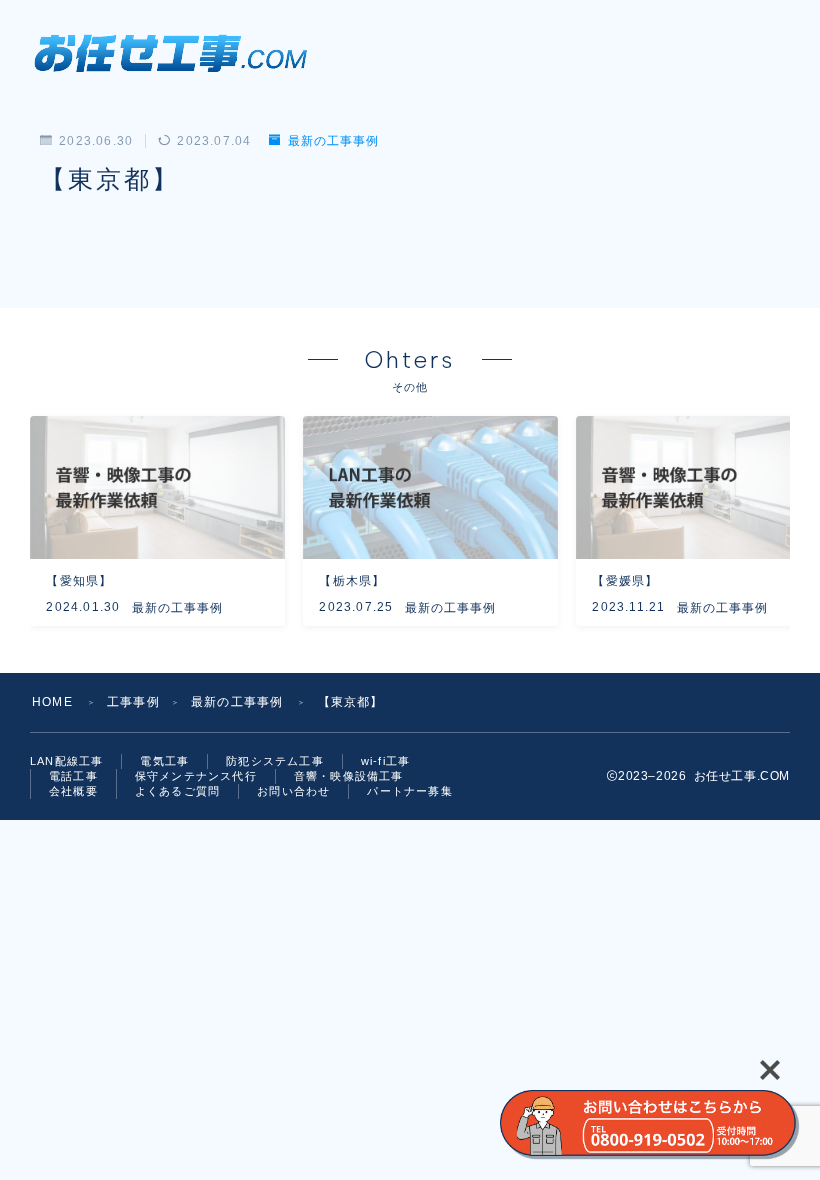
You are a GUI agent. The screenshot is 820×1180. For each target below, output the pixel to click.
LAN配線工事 (66, 761)
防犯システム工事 (275, 761)
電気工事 (164, 761)
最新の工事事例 (333, 141)
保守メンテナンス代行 (196, 776)
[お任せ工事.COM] (178, 51)
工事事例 (133, 702)
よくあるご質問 (177, 791)
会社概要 (73, 791)
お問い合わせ (293, 791)
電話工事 (73, 776)
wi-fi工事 (385, 761)
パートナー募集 (409, 791)
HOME (52, 702)
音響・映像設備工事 (349, 776)
